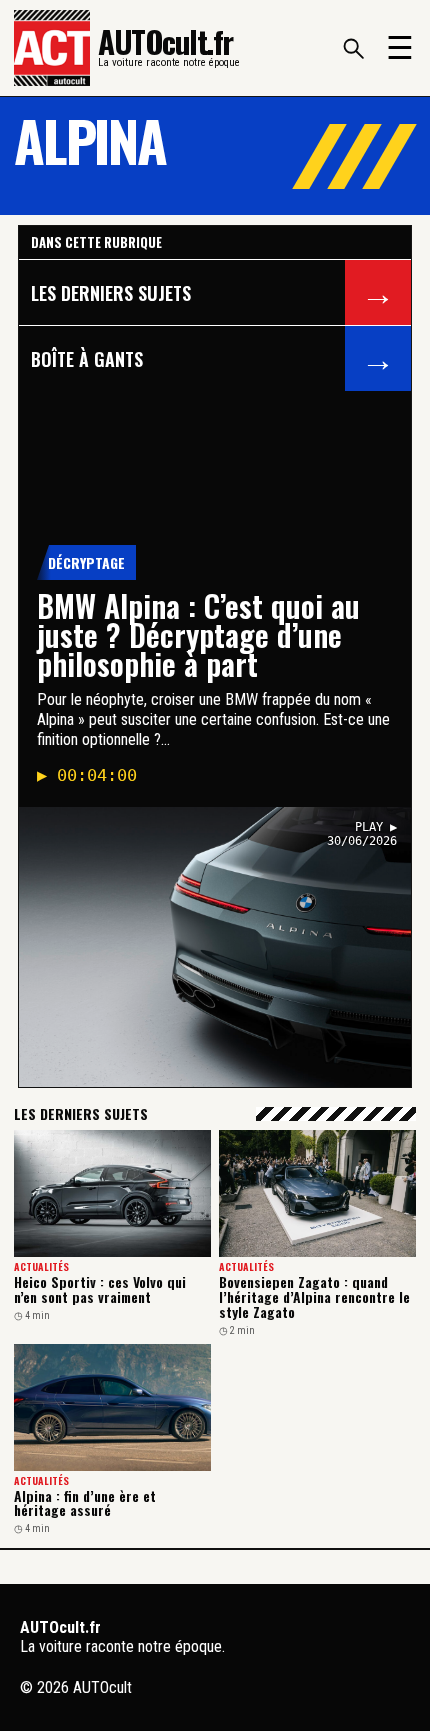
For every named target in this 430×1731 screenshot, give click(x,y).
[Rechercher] (353, 48)
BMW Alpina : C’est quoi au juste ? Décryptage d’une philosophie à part (198, 634)
